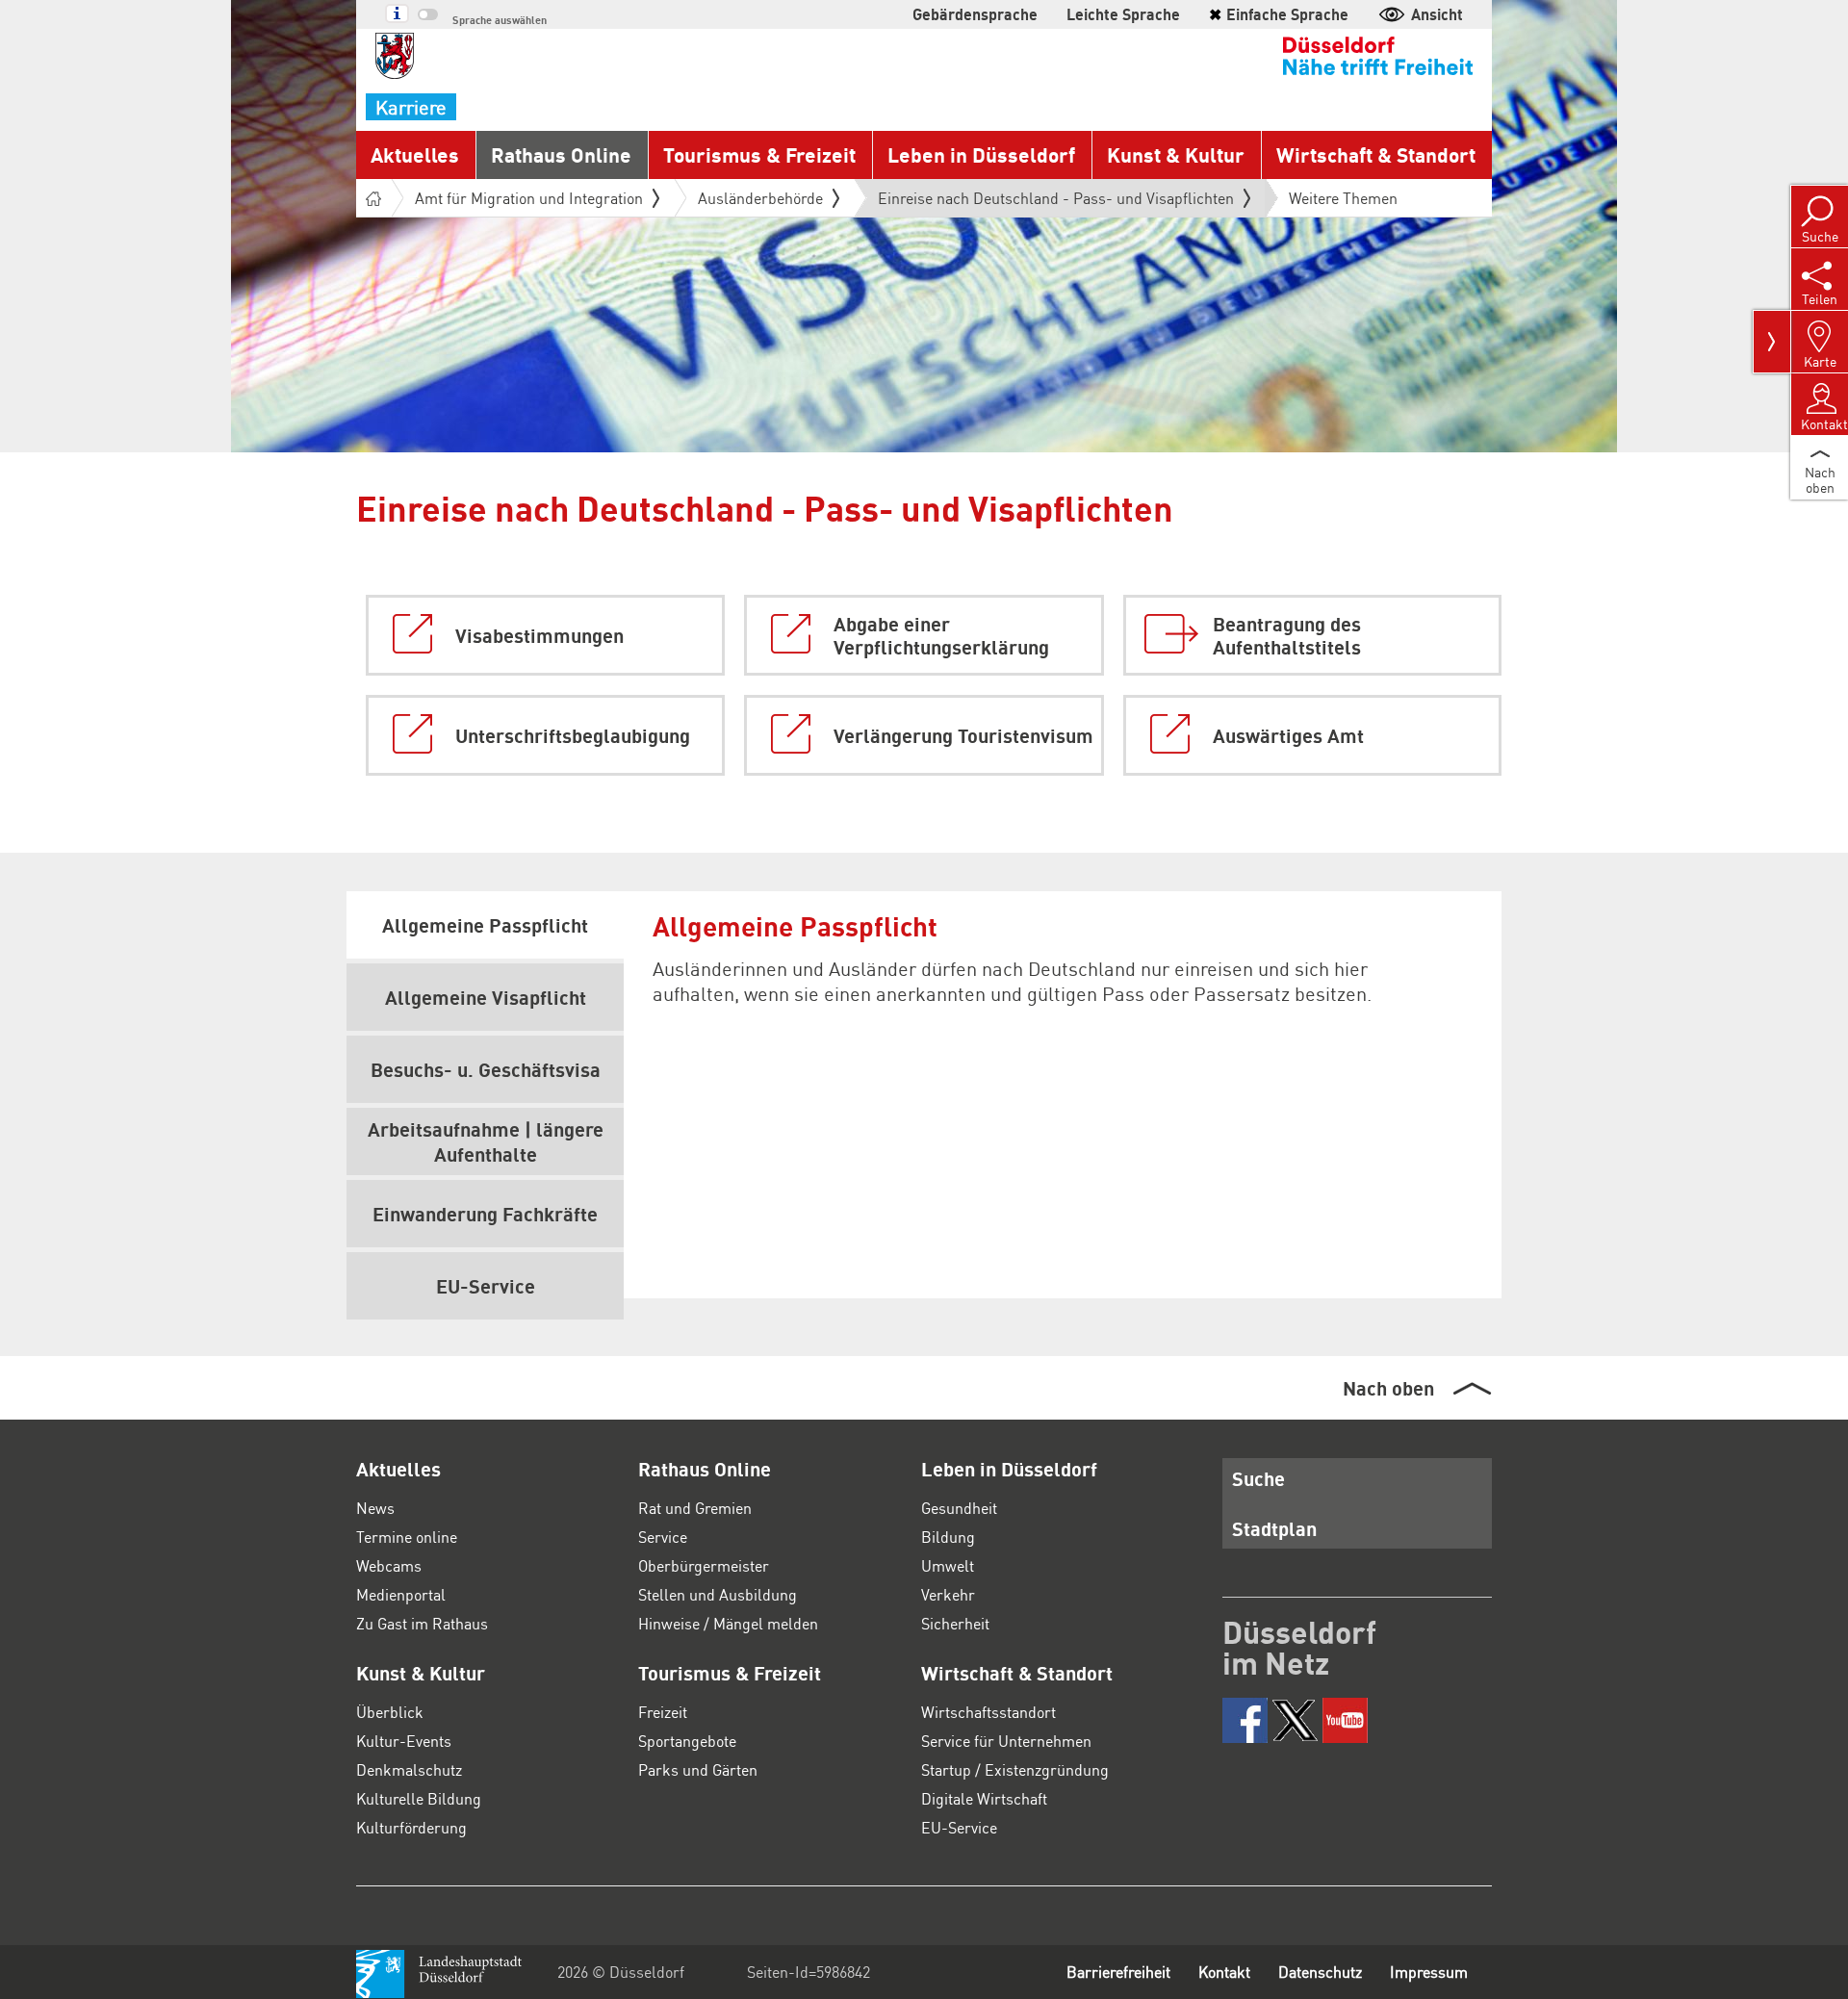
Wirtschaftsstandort (988, 1712)
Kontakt (1224, 1972)
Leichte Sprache (1123, 14)
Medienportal (401, 1594)
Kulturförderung (411, 1827)
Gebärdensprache (975, 14)
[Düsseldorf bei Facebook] (1245, 1720)
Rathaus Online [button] (561, 154)
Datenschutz (1320, 1972)
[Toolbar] (1772, 342)
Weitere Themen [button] (1343, 198)
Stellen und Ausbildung (718, 1594)
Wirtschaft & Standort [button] (1376, 154)
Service (663, 1537)
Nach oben (1388, 1388)
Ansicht (1437, 14)
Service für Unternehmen (1006, 1741)
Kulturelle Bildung (419, 1798)
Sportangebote (687, 1741)
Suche (1258, 1478)
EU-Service (959, 1827)
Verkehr (948, 1594)
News (375, 1508)
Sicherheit (955, 1623)
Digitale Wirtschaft (984, 1798)
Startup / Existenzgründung (1015, 1769)
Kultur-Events (404, 1741)
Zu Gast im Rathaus (422, 1623)
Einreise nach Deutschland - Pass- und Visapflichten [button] (1056, 202)
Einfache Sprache (1279, 14)
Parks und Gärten (698, 1769)
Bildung (948, 1537)
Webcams (389, 1565)
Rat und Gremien (695, 1508)
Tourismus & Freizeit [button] (759, 154)
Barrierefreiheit (1118, 1972)
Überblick (390, 1712)
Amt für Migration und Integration (529, 198)
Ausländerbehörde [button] (760, 198)
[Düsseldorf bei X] (1295, 1720)
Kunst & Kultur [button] (1176, 154)
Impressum (1429, 1972)
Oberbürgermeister (704, 1565)
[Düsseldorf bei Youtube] (1345, 1720)
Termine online (407, 1537)
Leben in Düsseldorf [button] (981, 154)
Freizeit (663, 1712)
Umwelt (948, 1565)
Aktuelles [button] (415, 154)
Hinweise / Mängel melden (728, 1623)
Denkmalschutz (409, 1769)
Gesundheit (959, 1508)
